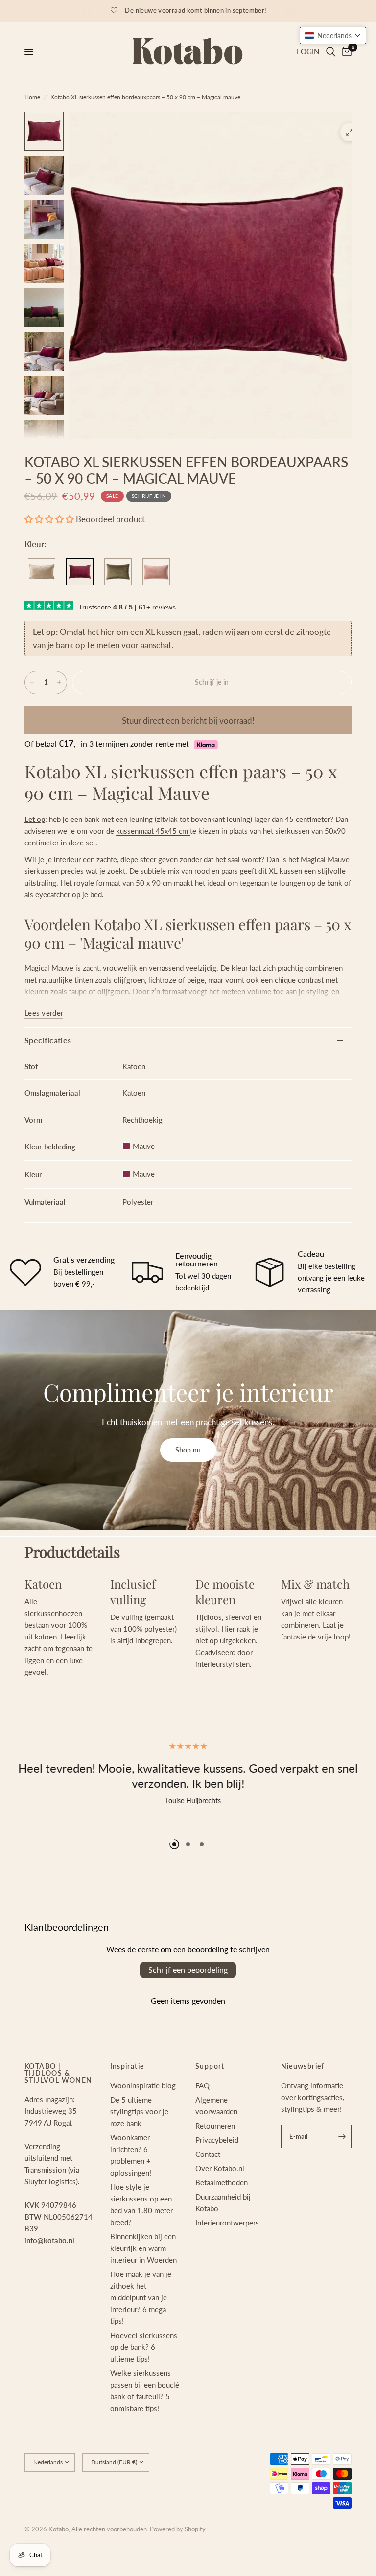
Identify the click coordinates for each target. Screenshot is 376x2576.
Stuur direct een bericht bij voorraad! (188, 720)
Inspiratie (127, 2104)
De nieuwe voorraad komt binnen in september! (196, 10)
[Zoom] (350, 132)
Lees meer (263, 1822)
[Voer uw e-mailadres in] (342, 2174)
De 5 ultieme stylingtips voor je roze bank (139, 2149)
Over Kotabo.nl (220, 2206)
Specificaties (48, 1040)
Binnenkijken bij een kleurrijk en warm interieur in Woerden (143, 2286)
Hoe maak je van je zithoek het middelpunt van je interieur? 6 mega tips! (141, 2335)
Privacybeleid (217, 2178)
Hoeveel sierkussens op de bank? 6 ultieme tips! (144, 2385)
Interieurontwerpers (227, 2260)
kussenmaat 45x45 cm (153, 831)
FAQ (202, 2123)
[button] (49, 519)
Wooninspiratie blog (143, 2123)
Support (210, 2104)
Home (32, 97)
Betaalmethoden (222, 2220)
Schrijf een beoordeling (188, 2007)
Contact (208, 2192)
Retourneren (215, 2163)
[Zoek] (331, 52)
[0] (345, 52)
